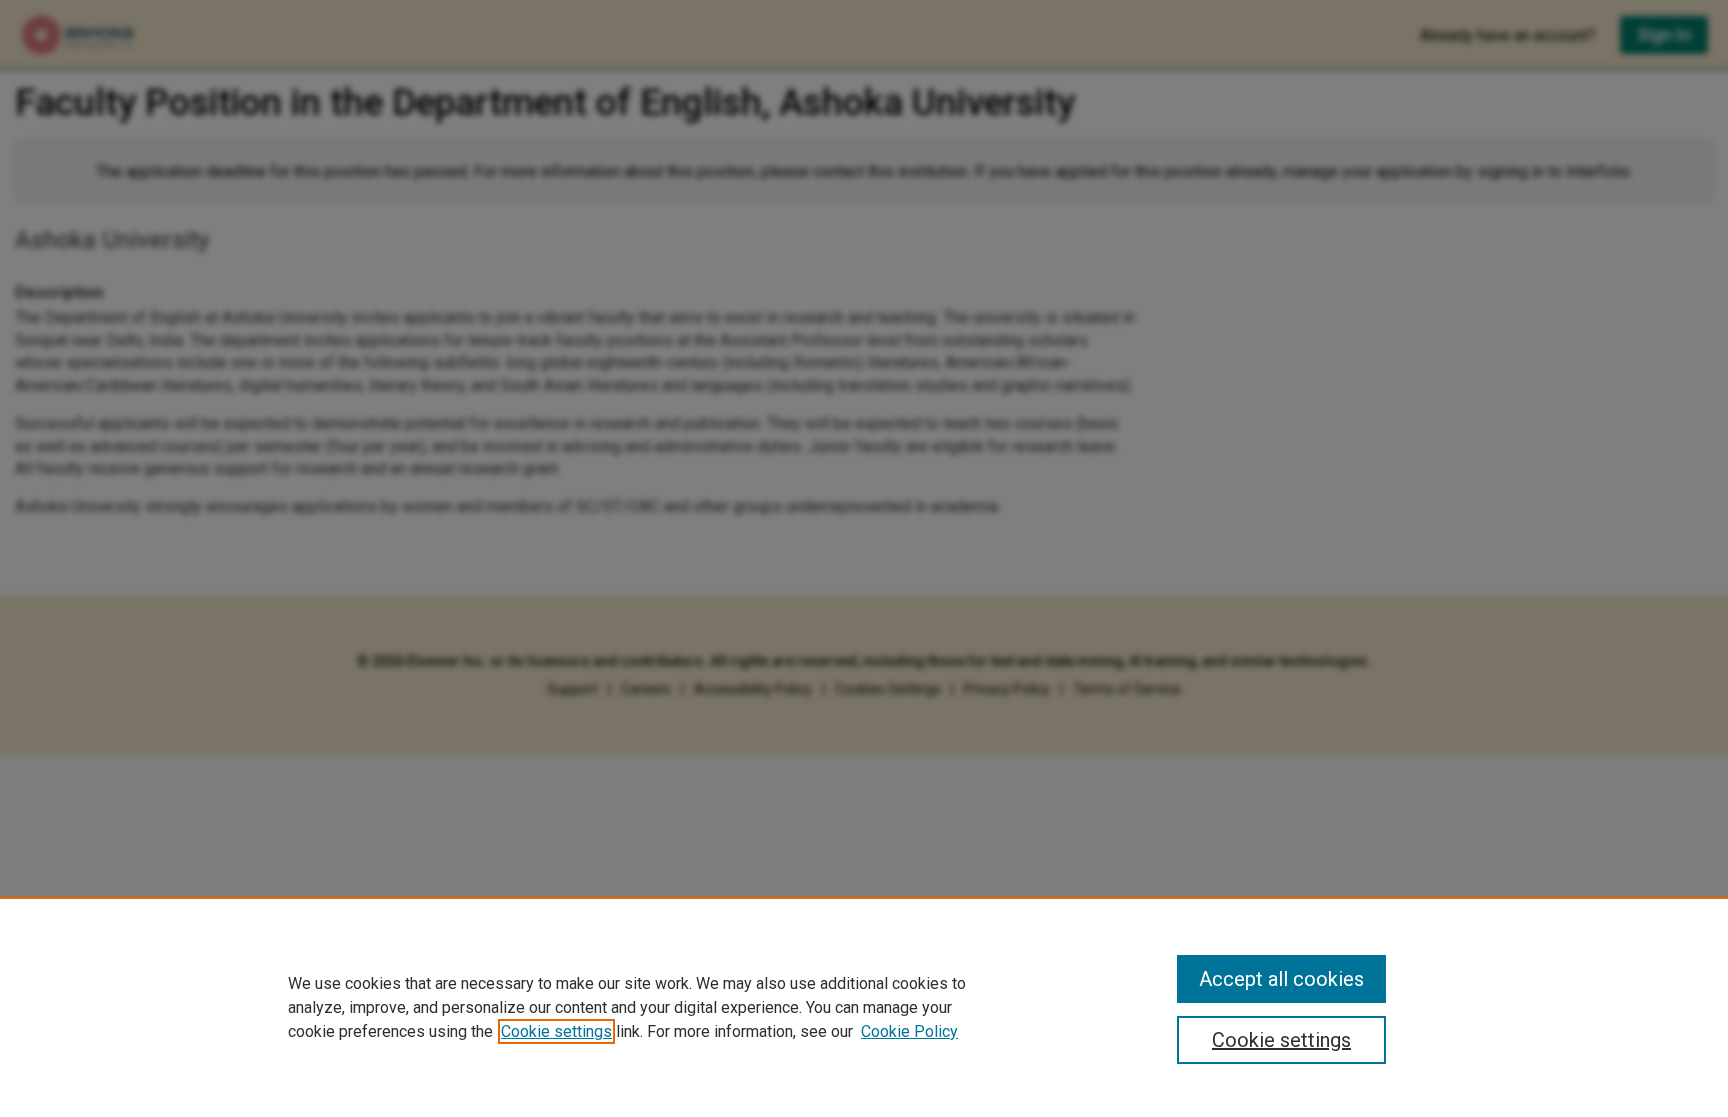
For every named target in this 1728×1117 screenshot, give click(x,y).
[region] (864, 1007)
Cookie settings (556, 1031)
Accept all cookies (1281, 979)
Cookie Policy (909, 1031)
